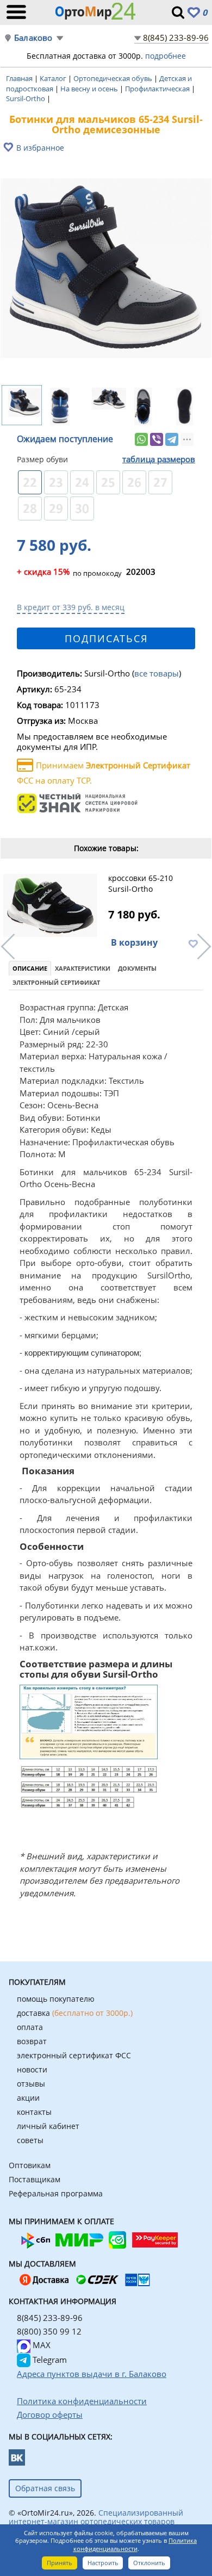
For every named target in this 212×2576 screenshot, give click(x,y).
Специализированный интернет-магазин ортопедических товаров (96, 2517)
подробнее (166, 56)
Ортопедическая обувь (114, 78)
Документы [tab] (137, 968)
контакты (34, 2112)
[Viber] (157, 439)
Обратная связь (45, 2488)
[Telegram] (172, 439)
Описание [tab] (30, 968)
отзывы (31, 2084)
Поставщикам (35, 2179)
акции (28, 2098)
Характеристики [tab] (83, 968)
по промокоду (69, 573)
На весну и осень (90, 89)
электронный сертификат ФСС (74, 2055)
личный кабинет (48, 2126)
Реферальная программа (56, 2193)
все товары (157, 673)
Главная (20, 78)
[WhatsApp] (141, 439)
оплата (30, 2027)
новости (32, 2069)
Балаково (33, 38)
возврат (32, 2041)
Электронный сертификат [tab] (56, 982)
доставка (75, 2013)
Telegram (49, 2360)
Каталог (54, 78)
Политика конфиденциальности (135, 2544)
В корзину (134, 942)
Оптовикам (30, 2165)
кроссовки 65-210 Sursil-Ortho (141, 883)
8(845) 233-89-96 (176, 38)
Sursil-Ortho (26, 98)
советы (30, 2140)
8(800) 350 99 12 (49, 2331)
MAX (40, 2345)
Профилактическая (158, 89)
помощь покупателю (56, 1999)
